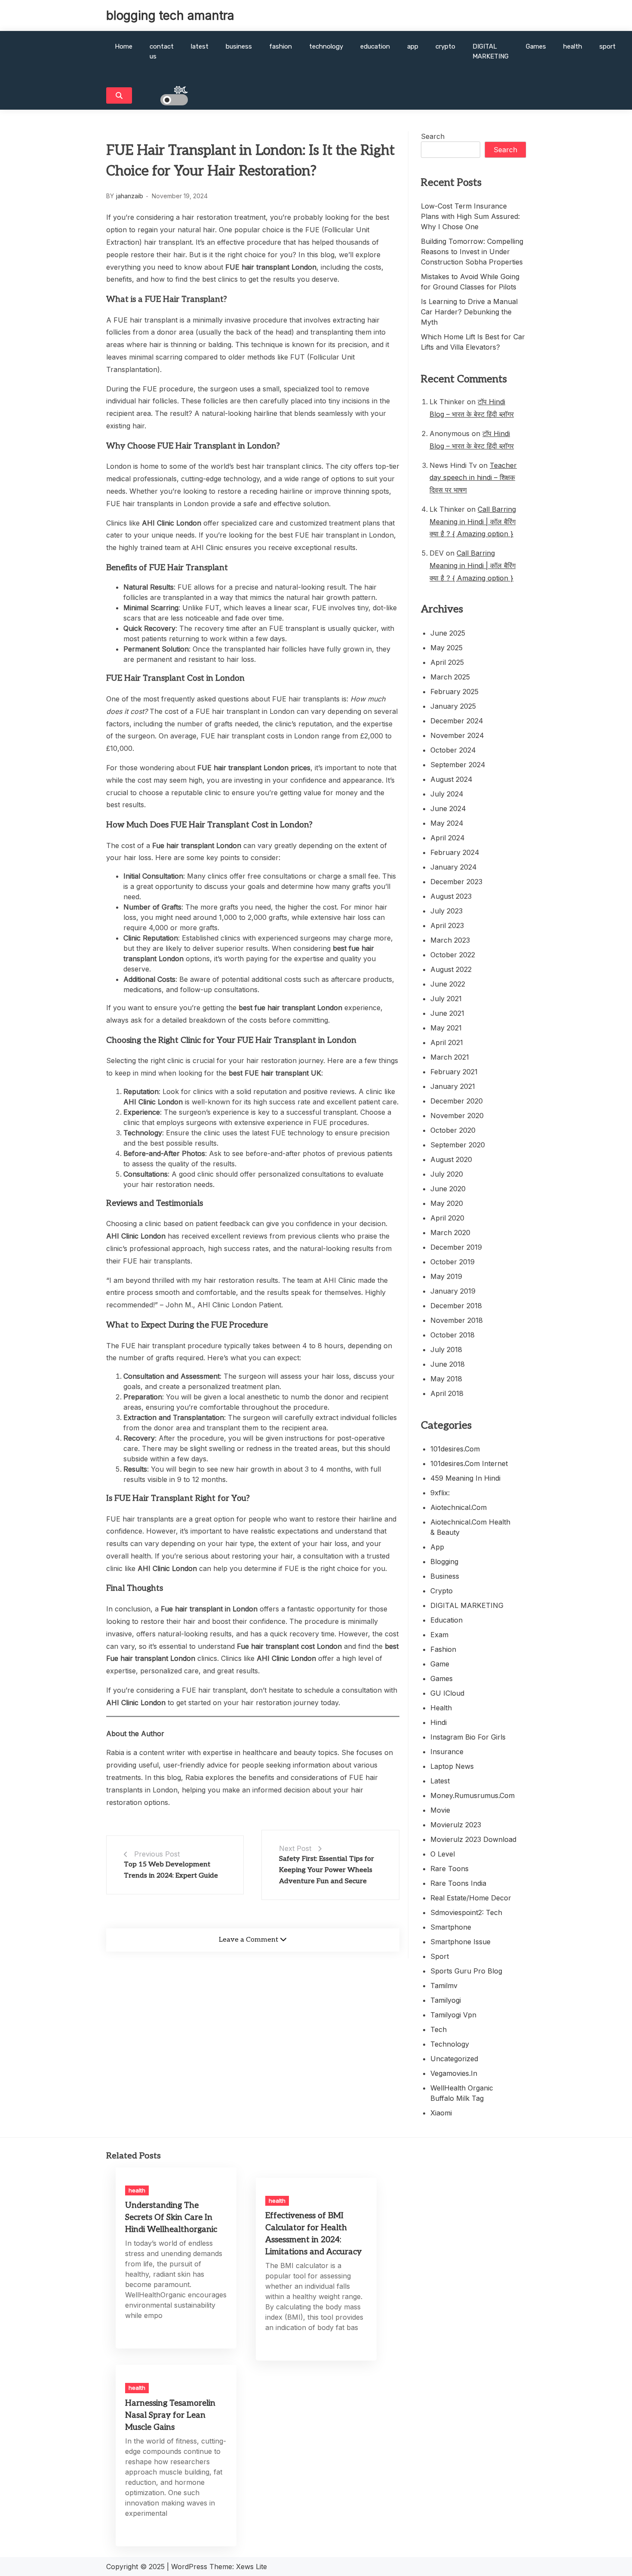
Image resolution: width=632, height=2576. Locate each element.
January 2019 (453, 1291)
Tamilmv (444, 1986)
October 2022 (453, 955)
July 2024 (447, 794)
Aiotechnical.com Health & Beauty (470, 1527)
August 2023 (451, 896)
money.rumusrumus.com (472, 1795)
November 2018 (457, 1320)
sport (607, 46)
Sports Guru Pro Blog (466, 1971)
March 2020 (450, 1233)
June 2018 (448, 1364)
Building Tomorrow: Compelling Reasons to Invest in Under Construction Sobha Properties (472, 252)
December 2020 (457, 1101)
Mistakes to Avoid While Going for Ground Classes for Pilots (470, 282)
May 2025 (446, 648)
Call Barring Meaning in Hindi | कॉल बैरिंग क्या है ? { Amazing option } (473, 522)
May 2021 (446, 1028)
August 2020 (451, 1159)
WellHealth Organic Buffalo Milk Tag (462, 2093)
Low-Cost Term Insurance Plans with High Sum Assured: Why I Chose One (470, 216)
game (440, 1664)
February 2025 (454, 692)
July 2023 (446, 911)
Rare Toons (449, 1869)
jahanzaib (130, 196)
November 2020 (457, 1116)
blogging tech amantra (170, 15)
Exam (439, 1635)
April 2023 (447, 925)
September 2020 (458, 1145)
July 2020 (447, 1174)
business (239, 46)
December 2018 (456, 1306)
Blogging (444, 1562)
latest (200, 46)
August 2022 (451, 969)
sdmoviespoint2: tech (466, 1912)
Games (536, 46)
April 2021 (447, 1042)
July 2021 (446, 999)
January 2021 (453, 1086)
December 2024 (457, 721)
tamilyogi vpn (453, 2015)
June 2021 (447, 1013)
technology (326, 46)
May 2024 (447, 823)
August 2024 (451, 779)
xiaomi (441, 2113)
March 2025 (450, 677)
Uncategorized (454, 2059)
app (413, 46)
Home (124, 46)
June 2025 (448, 633)
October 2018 (453, 1335)
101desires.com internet (469, 1463)
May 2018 (446, 1379)
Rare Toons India (458, 1883)
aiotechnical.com (459, 1507)
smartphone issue (460, 1942)
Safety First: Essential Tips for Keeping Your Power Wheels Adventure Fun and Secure (327, 1870)
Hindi (439, 1722)
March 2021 (450, 1057)
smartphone (451, 1927)
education (375, 46)
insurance (447, 1752)
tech (439, 2029)
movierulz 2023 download (473, 1839)
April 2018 (447, 1393)
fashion (281, 46)
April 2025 (447, 662)
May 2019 (446, 1276)
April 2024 (448, 838)
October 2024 (453, 750)
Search (433, 136)
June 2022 (448, 984)
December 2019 (456, 1247)
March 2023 (450, 940)
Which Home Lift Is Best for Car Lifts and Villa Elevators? (473, 342)
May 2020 (447, 1203)
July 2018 (446, 1349)
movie (440, 1810)
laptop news (452, 1766)
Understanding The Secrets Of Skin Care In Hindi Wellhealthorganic (171, 2218)
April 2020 (447, 1218)
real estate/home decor (471, 1898)
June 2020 (448, 1189)
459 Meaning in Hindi (465, 1478)
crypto (445, 46)
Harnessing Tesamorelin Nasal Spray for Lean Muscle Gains (170, 2415)
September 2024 (458, 765)
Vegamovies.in (454, 2073)
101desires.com (455, 1449)
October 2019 (453, 1262)
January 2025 (453, 706)
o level (443, 1854)
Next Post (295, 1848)
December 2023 (456, 882)
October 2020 (453, 1130)
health (573, 46)
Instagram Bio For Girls (468, 1737)
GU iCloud (447, 1693)
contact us (162, 51)
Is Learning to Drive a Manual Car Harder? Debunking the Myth (469, 312)
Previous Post (157, 1854)
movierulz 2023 (456, 1825)
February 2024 (455, 852)
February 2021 (454, 1072)
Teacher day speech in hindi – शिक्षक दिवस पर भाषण (473, 478)
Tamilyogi (446, 2000)
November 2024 (457, 735)
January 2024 (454, 867)
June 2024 (448, 808)
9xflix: (440, 1493)
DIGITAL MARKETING (491, 51)
